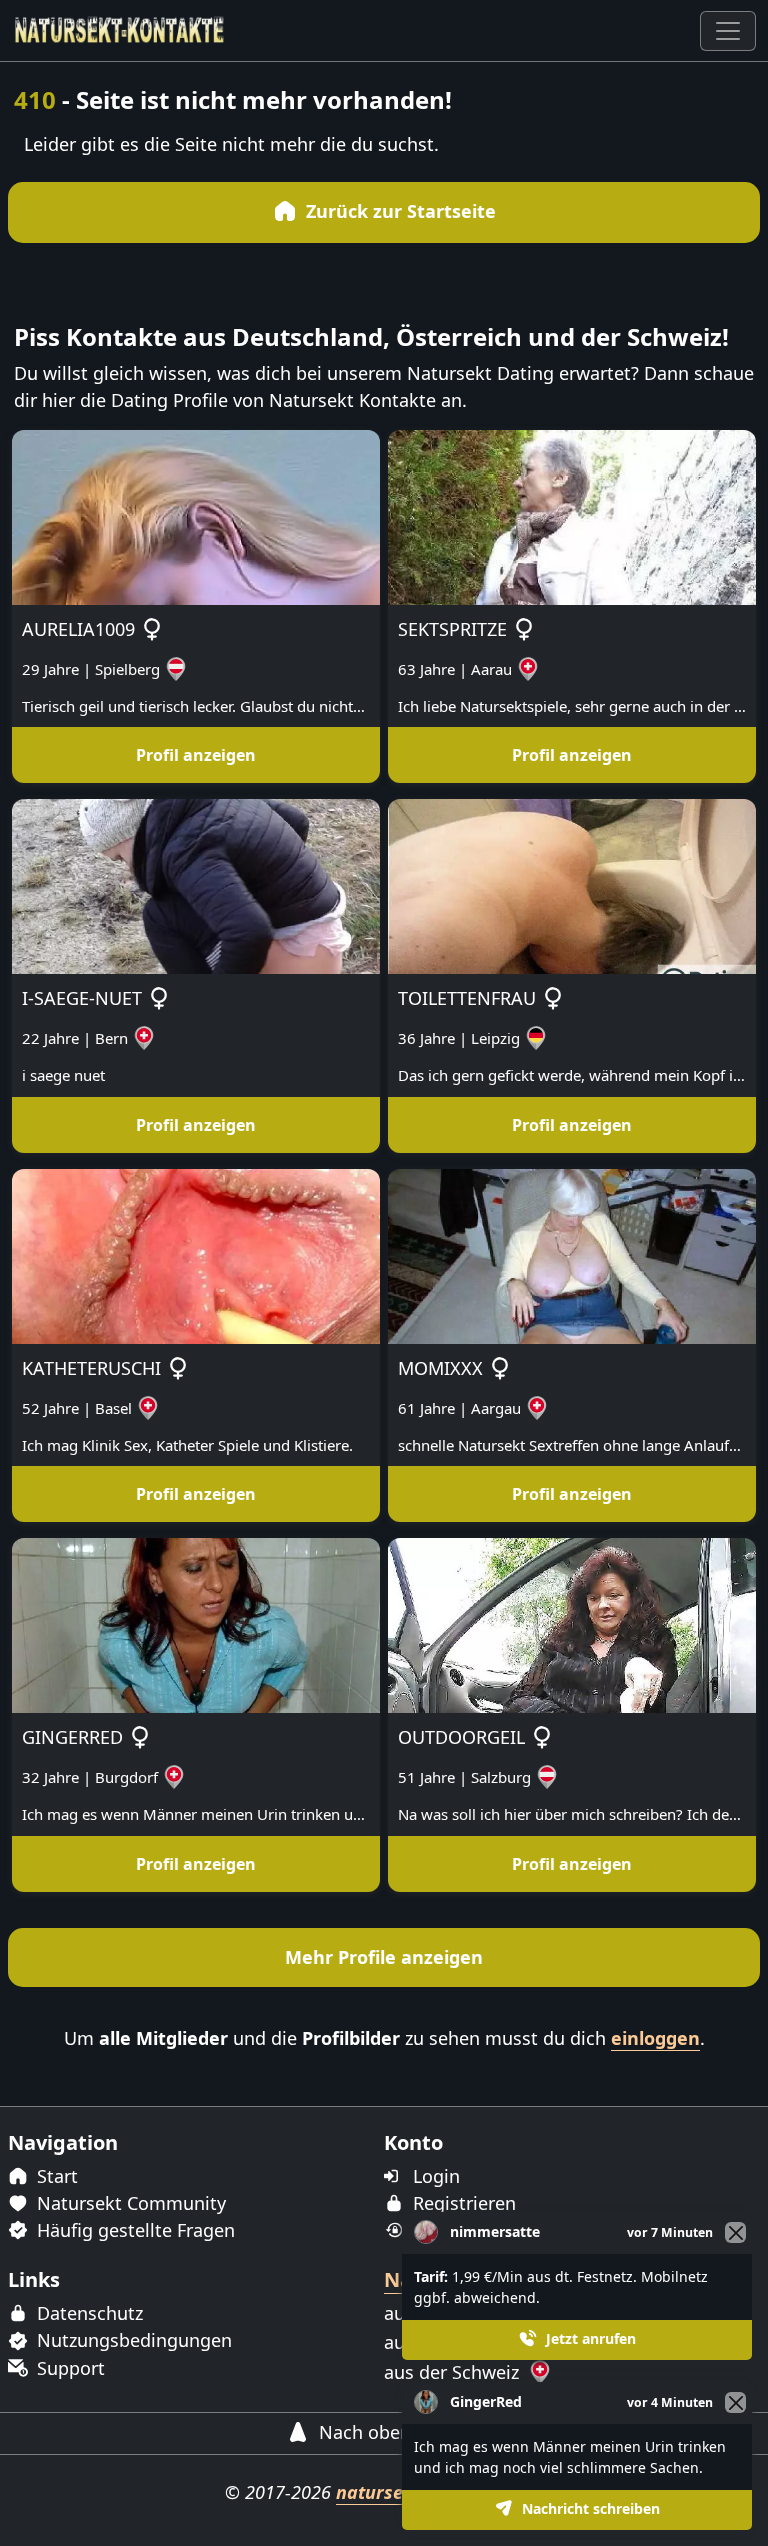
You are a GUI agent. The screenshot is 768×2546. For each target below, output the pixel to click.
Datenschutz (87, 2313)
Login (434, 2176)
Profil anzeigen (196, 755)
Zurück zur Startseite (398, 211)
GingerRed (486, 2401)
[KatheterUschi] (196, 1254)
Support (68, 2368)
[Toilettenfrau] (572, 885)
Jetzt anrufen (589, 2338)
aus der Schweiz (454, 2372)
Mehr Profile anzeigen (384, 1957)
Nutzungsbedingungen (132, 2340)
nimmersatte (495, 2231)
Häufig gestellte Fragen (133, 2230)
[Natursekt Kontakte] (120, 30)
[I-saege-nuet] (196, 885)
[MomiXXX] (572, 1254)
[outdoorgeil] (572, 1624)
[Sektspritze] (572, 515)
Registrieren (462, 2203)
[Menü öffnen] (728, 31)
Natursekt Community (129, 2203)
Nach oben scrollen (398, 2432)
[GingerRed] (196, 1624)
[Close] (735, 2402)
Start (55, 2176)
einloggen (655, 2038)
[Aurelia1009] (196, 515)
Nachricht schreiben (589, 2508)
